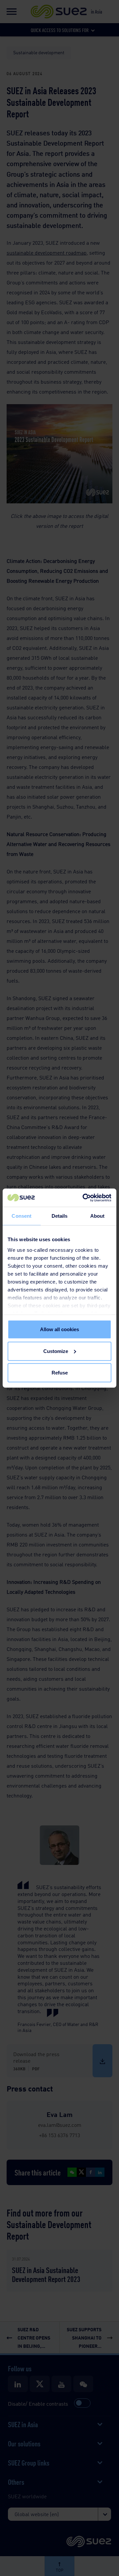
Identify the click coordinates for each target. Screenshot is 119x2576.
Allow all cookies (59, 1329)
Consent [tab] (21, 1216)
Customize (56, 1351)
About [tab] (98, 1216)
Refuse (60, 1373)
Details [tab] (60, 1216)
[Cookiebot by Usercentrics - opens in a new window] (84, 1198)
